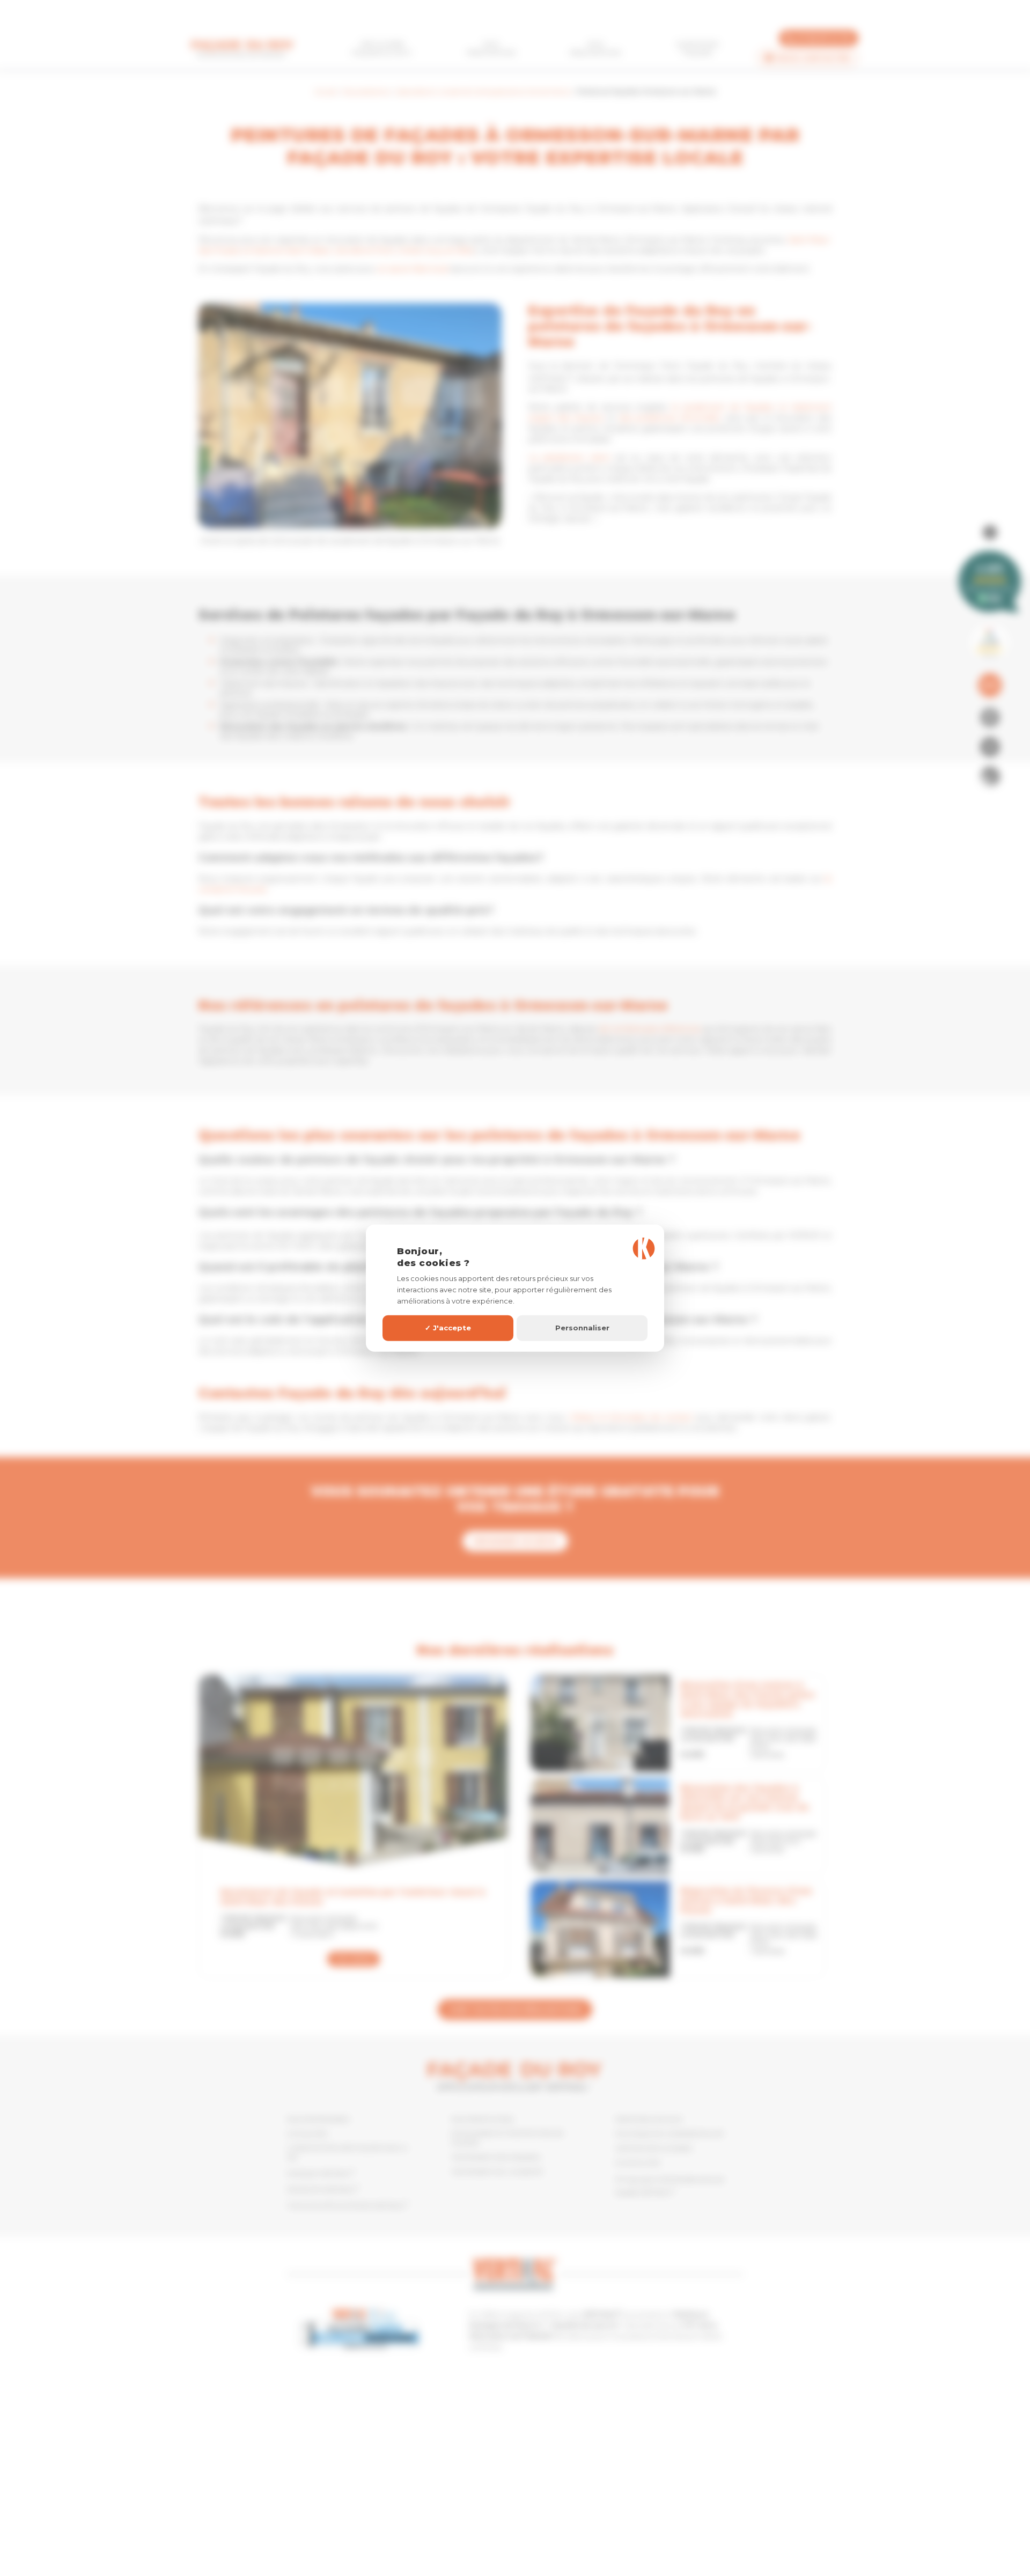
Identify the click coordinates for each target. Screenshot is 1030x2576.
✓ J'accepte (448, 1328)
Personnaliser (582, 1328)
